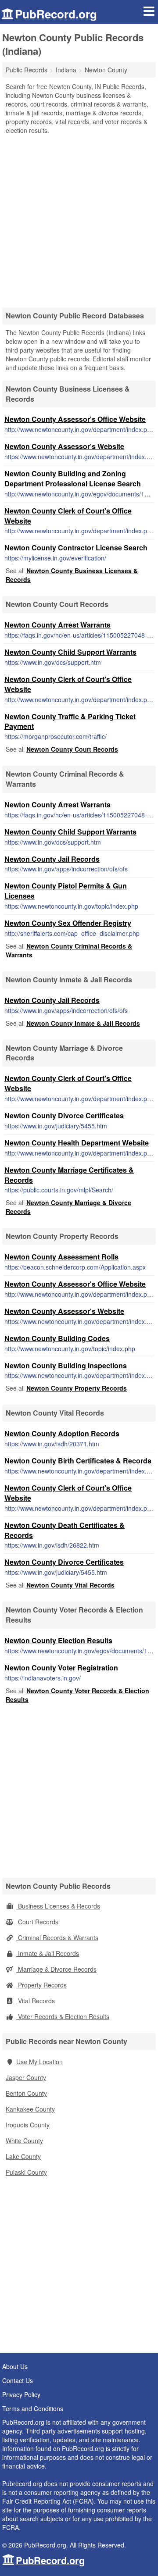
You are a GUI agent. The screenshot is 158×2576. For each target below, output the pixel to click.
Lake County (23, 2156)
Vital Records (36, 2001)
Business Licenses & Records (58, 1906)
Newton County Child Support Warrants (70, 652)
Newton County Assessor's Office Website (75, 419)
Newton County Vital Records (70, 1585)
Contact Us (18, 2380)
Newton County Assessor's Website (64, 446)
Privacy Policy (21, 2394)
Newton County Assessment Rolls (61, 1257)
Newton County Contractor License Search (76, 548)
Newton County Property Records (77, 1388)
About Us (15, 2366)
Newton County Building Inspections (66, 1365)
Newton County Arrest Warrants (57, 625)
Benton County (26, 2093)
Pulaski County (26, 2172)
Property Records (41, 1985)
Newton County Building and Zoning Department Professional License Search (73, 478)
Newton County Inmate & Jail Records (83, 1023)
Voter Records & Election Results (63, 2016)
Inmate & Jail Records (48, 1953)
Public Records (27, 70)
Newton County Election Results (58, 1640)
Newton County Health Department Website (77, 1143)
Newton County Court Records (72, 749)
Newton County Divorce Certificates (64, 1115)
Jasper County (26, 2077)
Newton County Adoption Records (62, 1433)
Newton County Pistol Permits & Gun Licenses (66, 891)
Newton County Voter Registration (61, 1668)
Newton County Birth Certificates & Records (78, 1461)
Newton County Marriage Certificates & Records (69, 1175)
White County (24, 2141)
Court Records (37, 1922)
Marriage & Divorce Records (56, 1969)
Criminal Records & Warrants (57, 1937)
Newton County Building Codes (57, 1338)
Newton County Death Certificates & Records (65, 1530)
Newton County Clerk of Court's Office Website (68, 516)
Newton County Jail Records (52, 859)
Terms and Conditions (33, 2408)
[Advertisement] (79, 218)
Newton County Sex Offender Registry (68, 923)
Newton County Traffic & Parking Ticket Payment (70, 721)
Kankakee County (30, 2109)
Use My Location (39, 2062)
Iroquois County (28, 2125)
